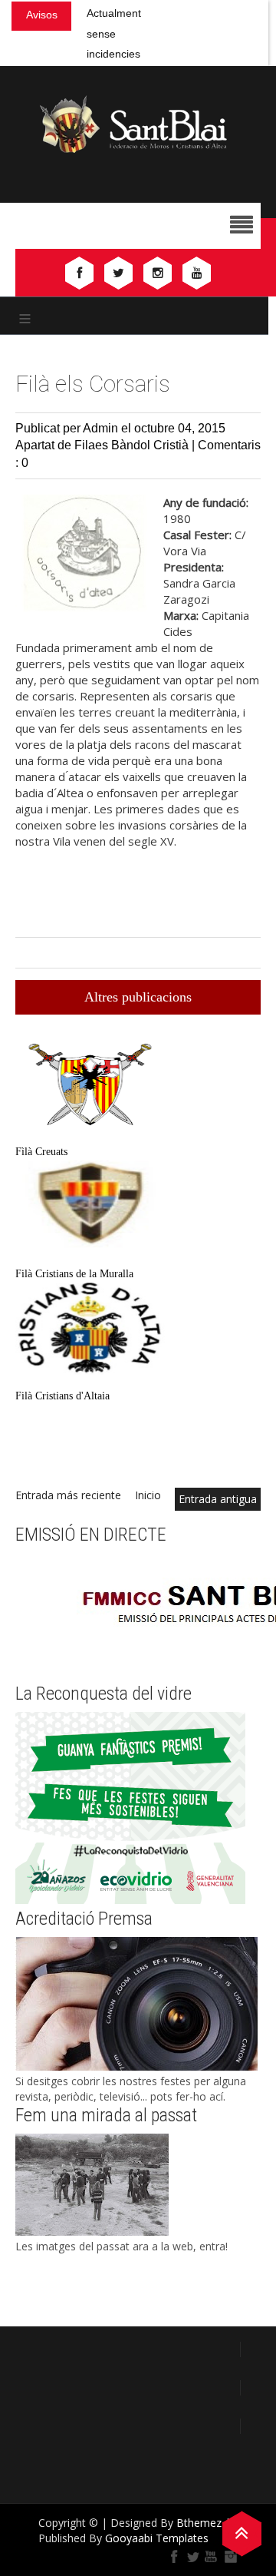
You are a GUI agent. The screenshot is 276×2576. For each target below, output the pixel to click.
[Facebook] (175, 2557)
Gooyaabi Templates (157, 2538)
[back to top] (242, 2532)
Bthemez (199, 2523)
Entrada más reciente (68, 1495)
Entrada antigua (218, 1499)
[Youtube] (212, 2557)
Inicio (148, 1495)
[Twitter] (193, 2557)
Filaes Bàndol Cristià (133, 445)
